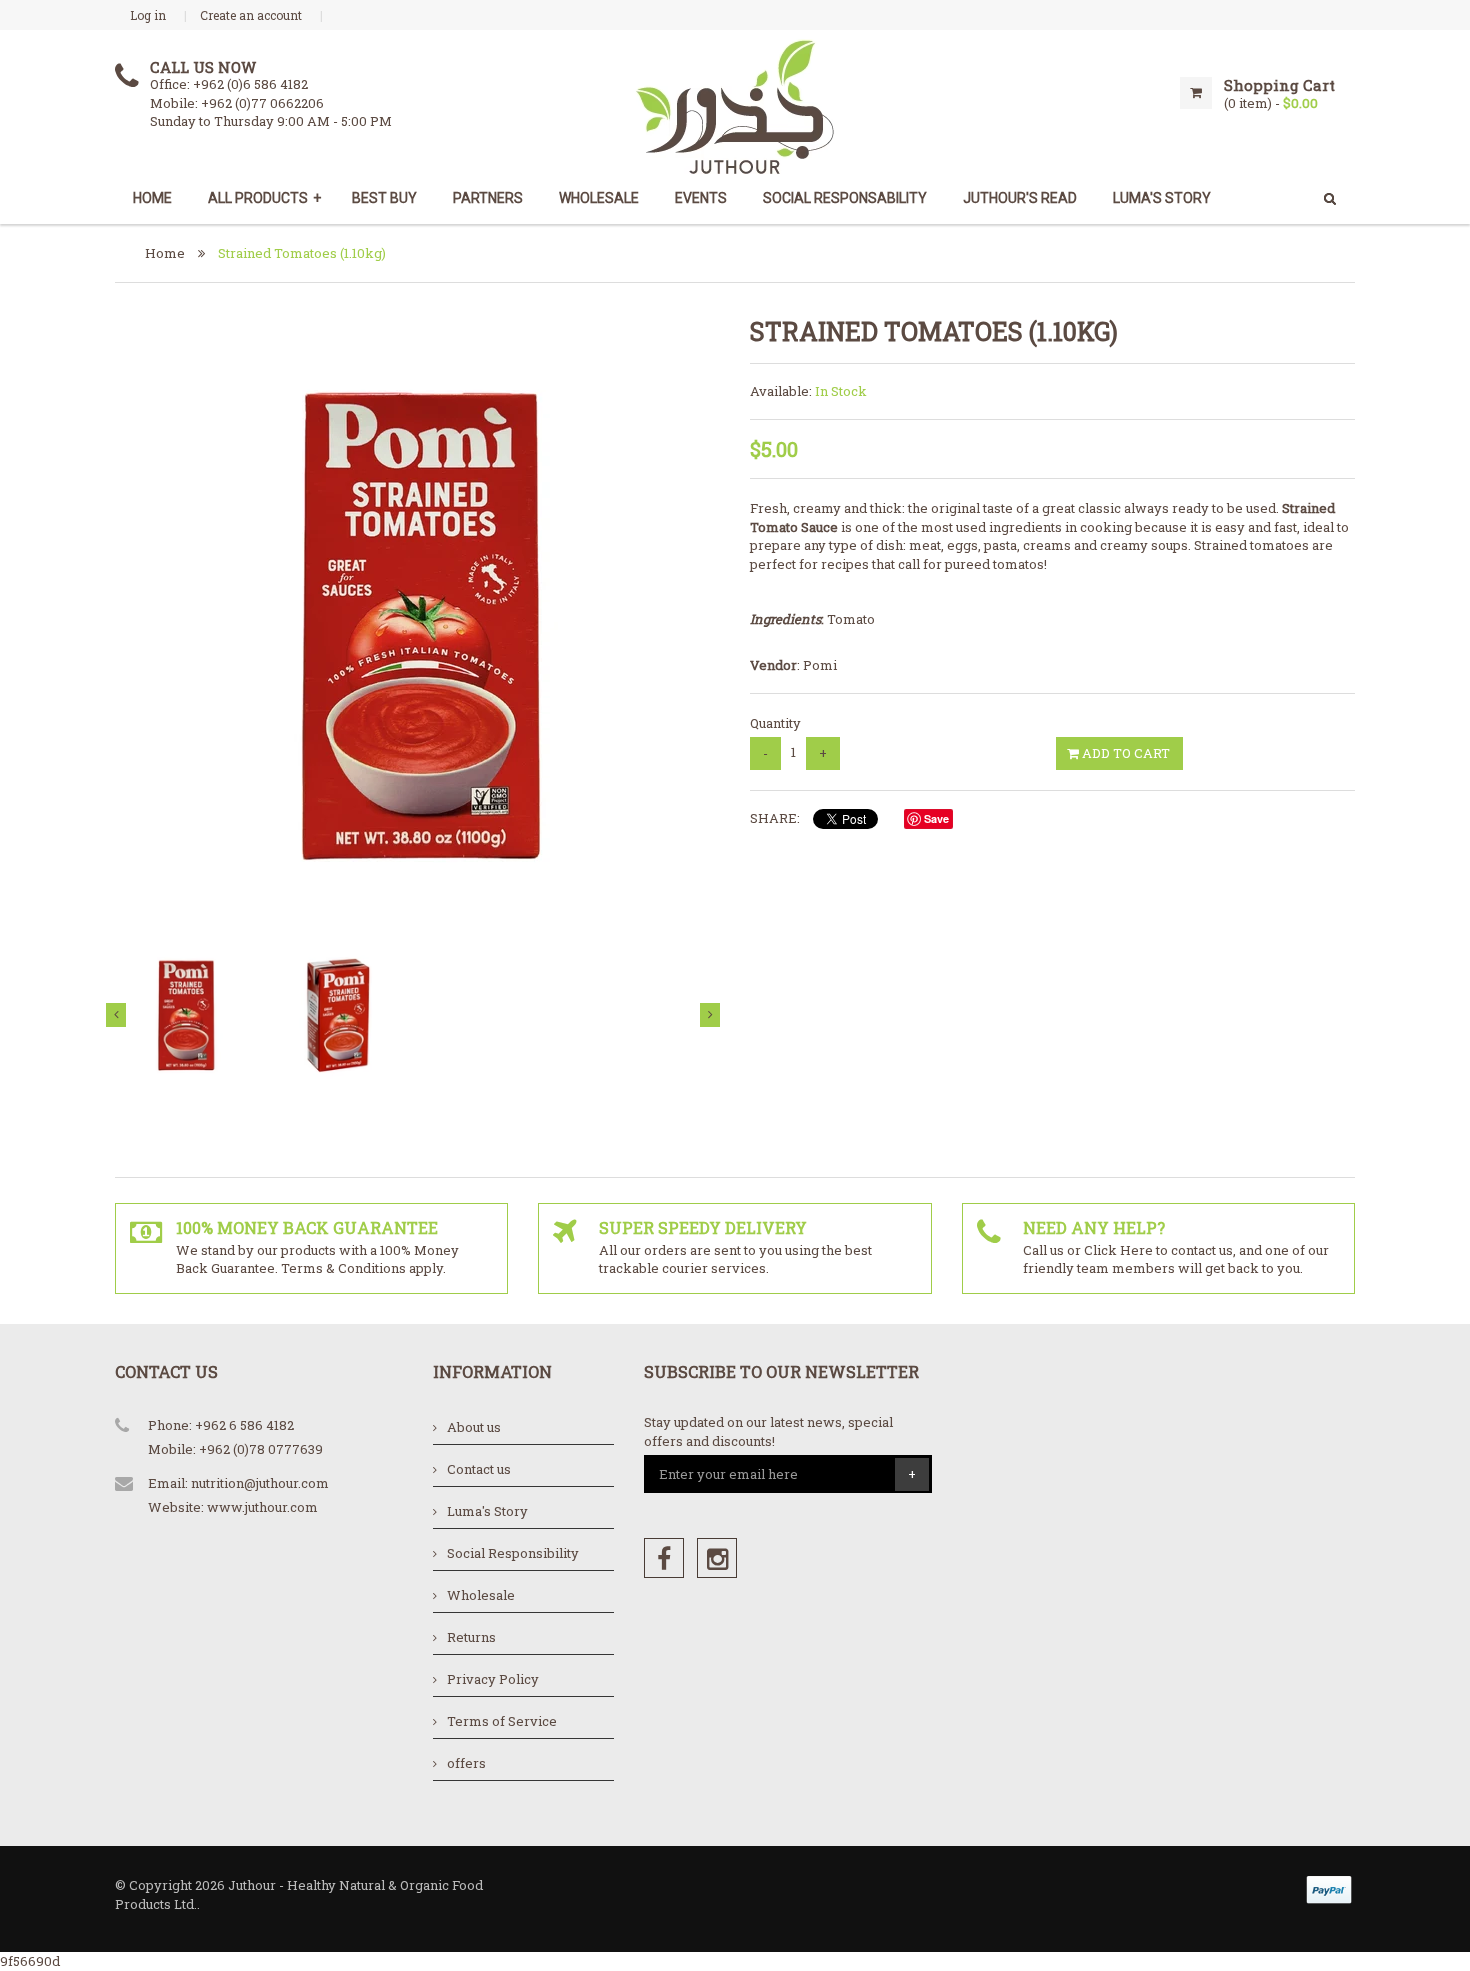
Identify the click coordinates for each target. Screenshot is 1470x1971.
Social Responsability (845, 198)
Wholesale (599, 198)
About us (474, 1427)
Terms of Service (502, 1721)
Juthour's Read (1020, 198)
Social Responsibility (513, 1553)
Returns (471, 1637)
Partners (488, 198)
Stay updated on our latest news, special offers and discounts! (768, 1431)
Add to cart (1124, 753)
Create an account (251, 15)
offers (466, 1763)
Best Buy (384, 198)
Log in (148, 15)
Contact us (479, 1469)
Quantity (775, 723)
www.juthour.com (262, 1507)
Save (936, 818)
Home (152, 198)
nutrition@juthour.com (260, 1483)
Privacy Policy (493, 1679)
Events (701, 198)
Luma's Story (487, 1511)
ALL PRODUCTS (264, 198)
